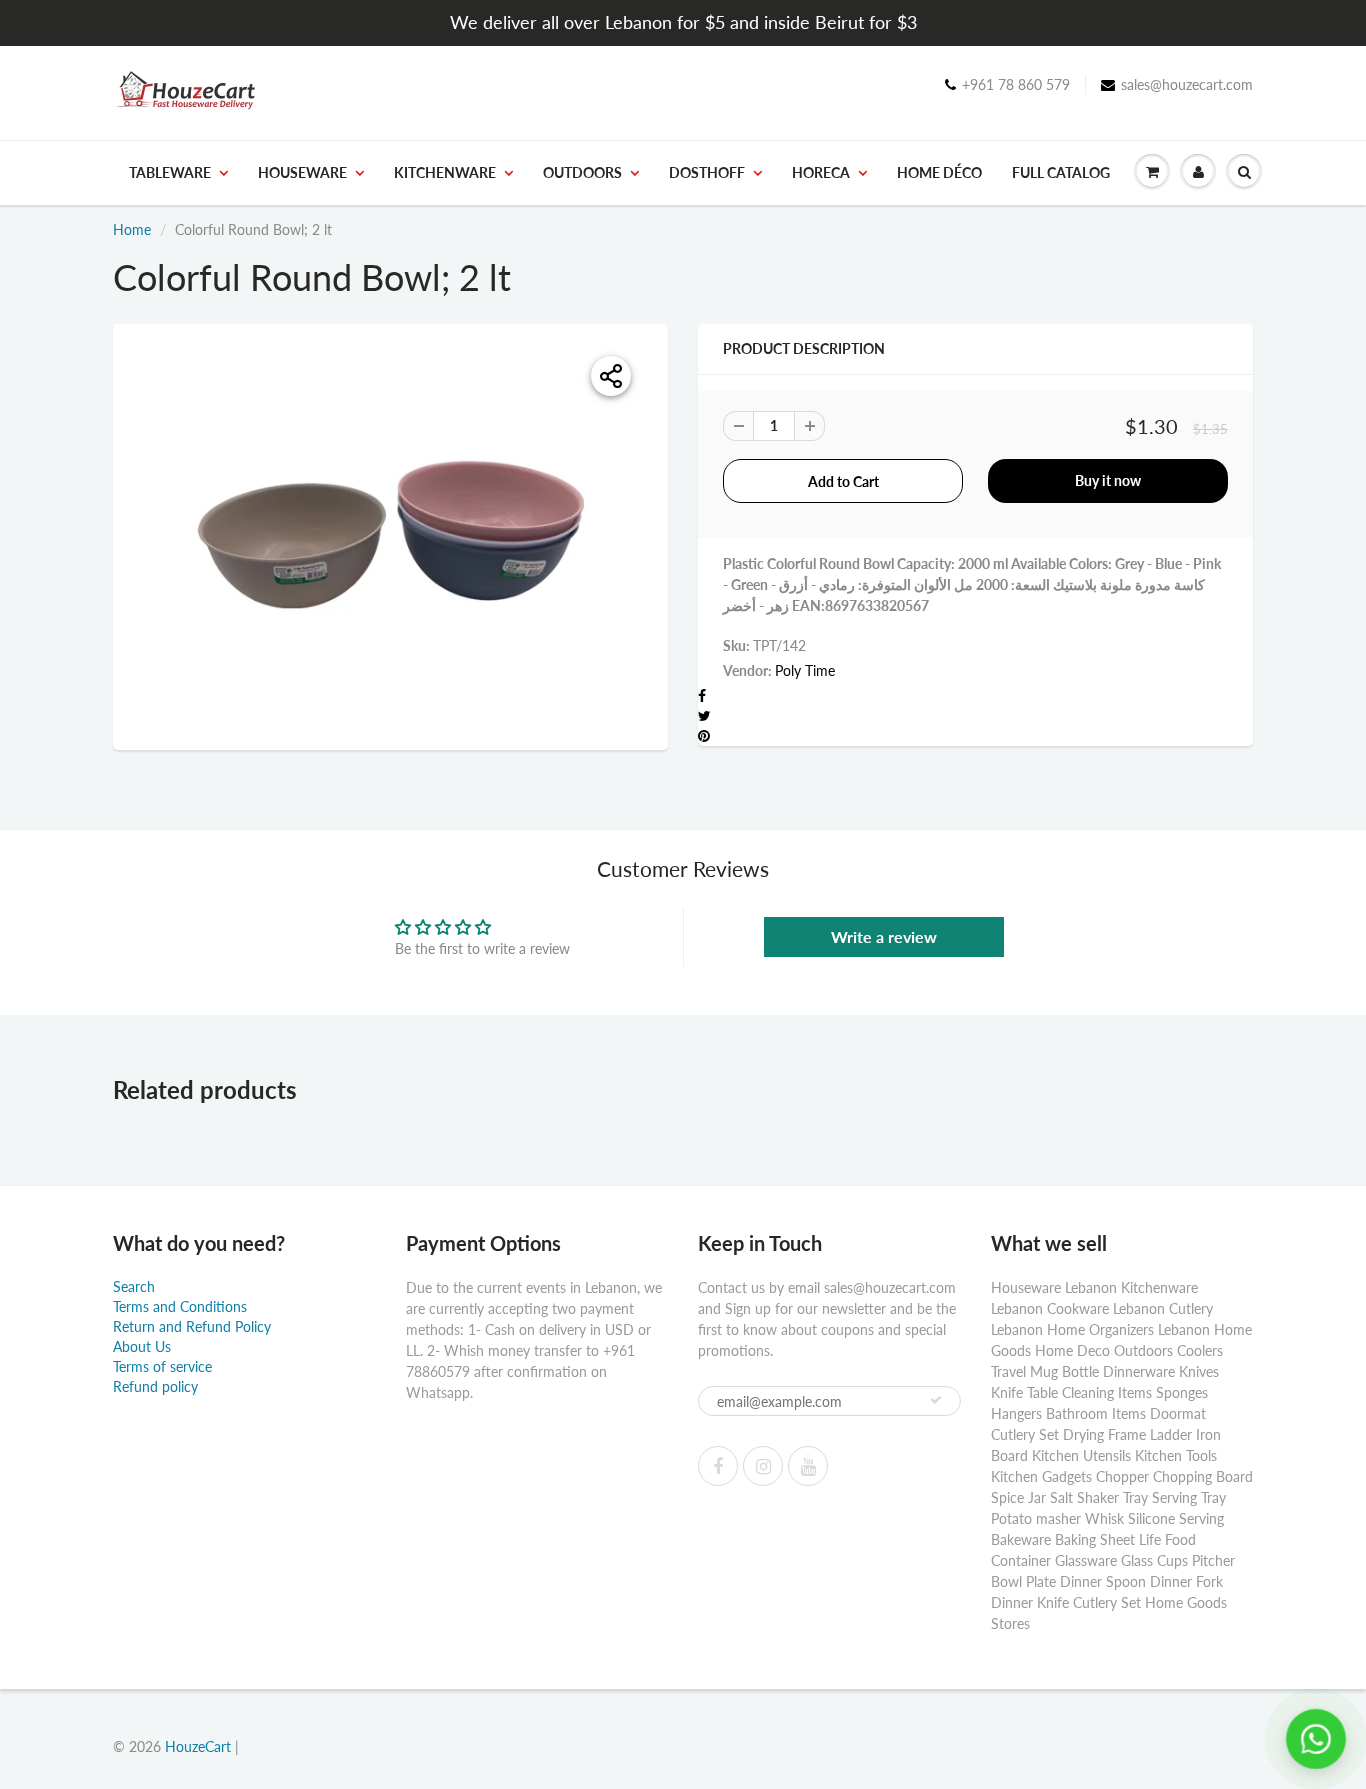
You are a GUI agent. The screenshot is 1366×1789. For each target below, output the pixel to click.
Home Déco (939, 172)
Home (132, 229)
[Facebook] (718, 1466)
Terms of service (162, 1366)
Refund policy (155, 1386)
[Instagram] (763, 1466)
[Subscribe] (936, 1400)
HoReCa (821, 172)
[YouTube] (808, 1466)
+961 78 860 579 (1016, 84)
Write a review (884, 936)
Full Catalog (1061, 172)
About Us (142, 1346)
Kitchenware (445, 172)
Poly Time (805, 670)
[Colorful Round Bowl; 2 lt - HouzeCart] (390, 534)
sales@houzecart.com (1187, 84)
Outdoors (582, 172)
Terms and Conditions (180, 1306)
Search (134, 1286)
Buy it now (1108, 480)
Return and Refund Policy (192, 1326)
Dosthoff (707, 172)
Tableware (170, 172)
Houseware (302, 172)
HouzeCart (198, 1746)
